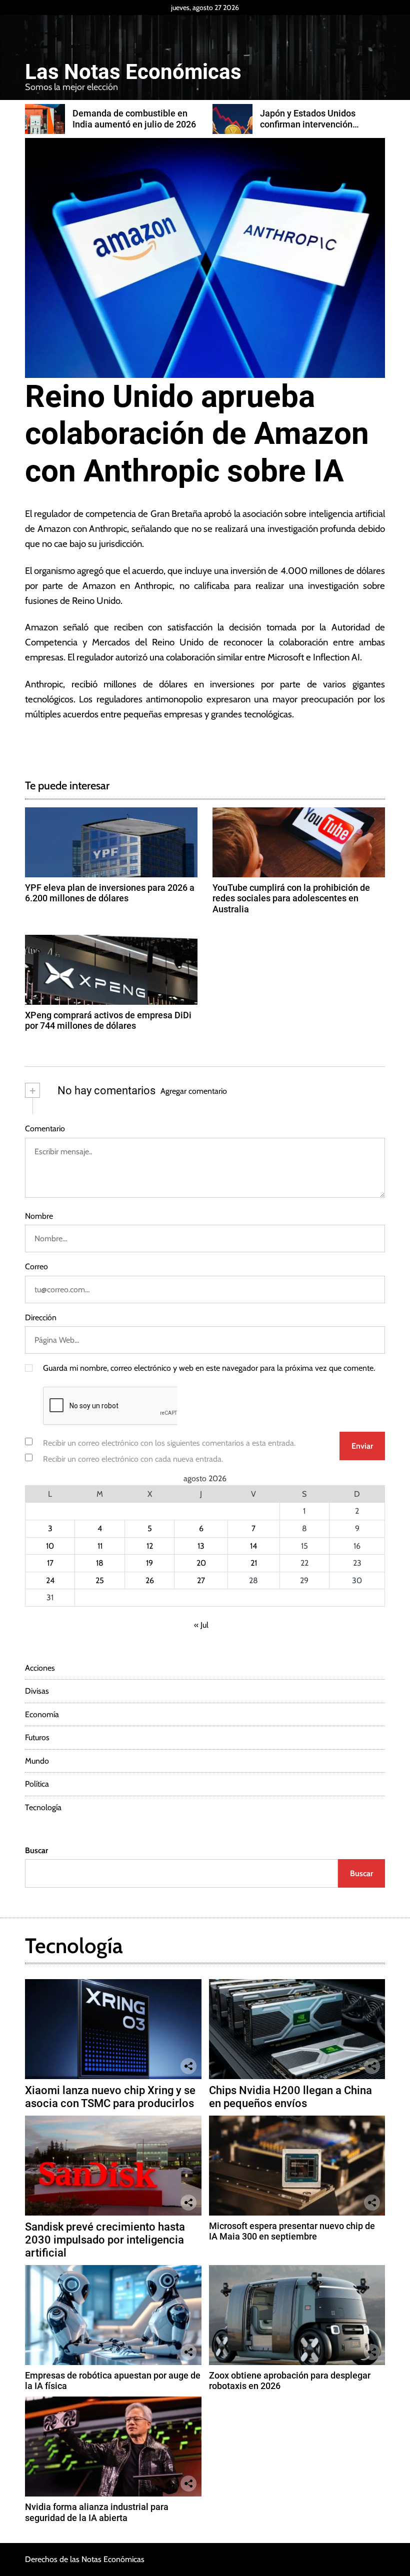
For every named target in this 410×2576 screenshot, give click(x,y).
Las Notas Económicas (133, 72)
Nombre (39, 1216)
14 (253, 1546)
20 (201, 1563)
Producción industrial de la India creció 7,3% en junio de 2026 (316, 124)
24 (50, 1580)
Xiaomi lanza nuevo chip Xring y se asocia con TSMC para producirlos (110, 2097)
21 (254, 1563)
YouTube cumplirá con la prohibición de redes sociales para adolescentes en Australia (291, 898)
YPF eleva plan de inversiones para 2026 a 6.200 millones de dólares (110, 893)
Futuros (37, 1737)
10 (50, 1546)
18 (100, 1563)
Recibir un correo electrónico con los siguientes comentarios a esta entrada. (169, 1443)
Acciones (40, 1668)
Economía (42, 1714)
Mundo (37, 1761)
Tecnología (43, 1807)
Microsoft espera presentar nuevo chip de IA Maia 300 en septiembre (292, 2231)
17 (50, 1563)
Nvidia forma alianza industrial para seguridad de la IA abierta (97, 2512)
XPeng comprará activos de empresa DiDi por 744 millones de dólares (108, 1021)
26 (150, 1580)
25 (100, 1580)
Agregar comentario (194, 1091)
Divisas (37, 1691)
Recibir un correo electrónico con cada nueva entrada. (133, 1459)
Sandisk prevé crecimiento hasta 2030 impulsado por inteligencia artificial (105, 2240)
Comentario (45, 1129)
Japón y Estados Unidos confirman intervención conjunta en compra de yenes (131, 124)
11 (100, 1546)
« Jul (201, 1625)
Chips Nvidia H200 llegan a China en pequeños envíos (290, 2097)
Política (37, 1784)
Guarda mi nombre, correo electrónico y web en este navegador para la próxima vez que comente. (209, 1368)
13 (201, 1546)
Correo (36, 1267)
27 (201, 1580)
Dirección (41, 1317)
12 (150, 1546)
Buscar (36, 1850)
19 (149, 1563)
